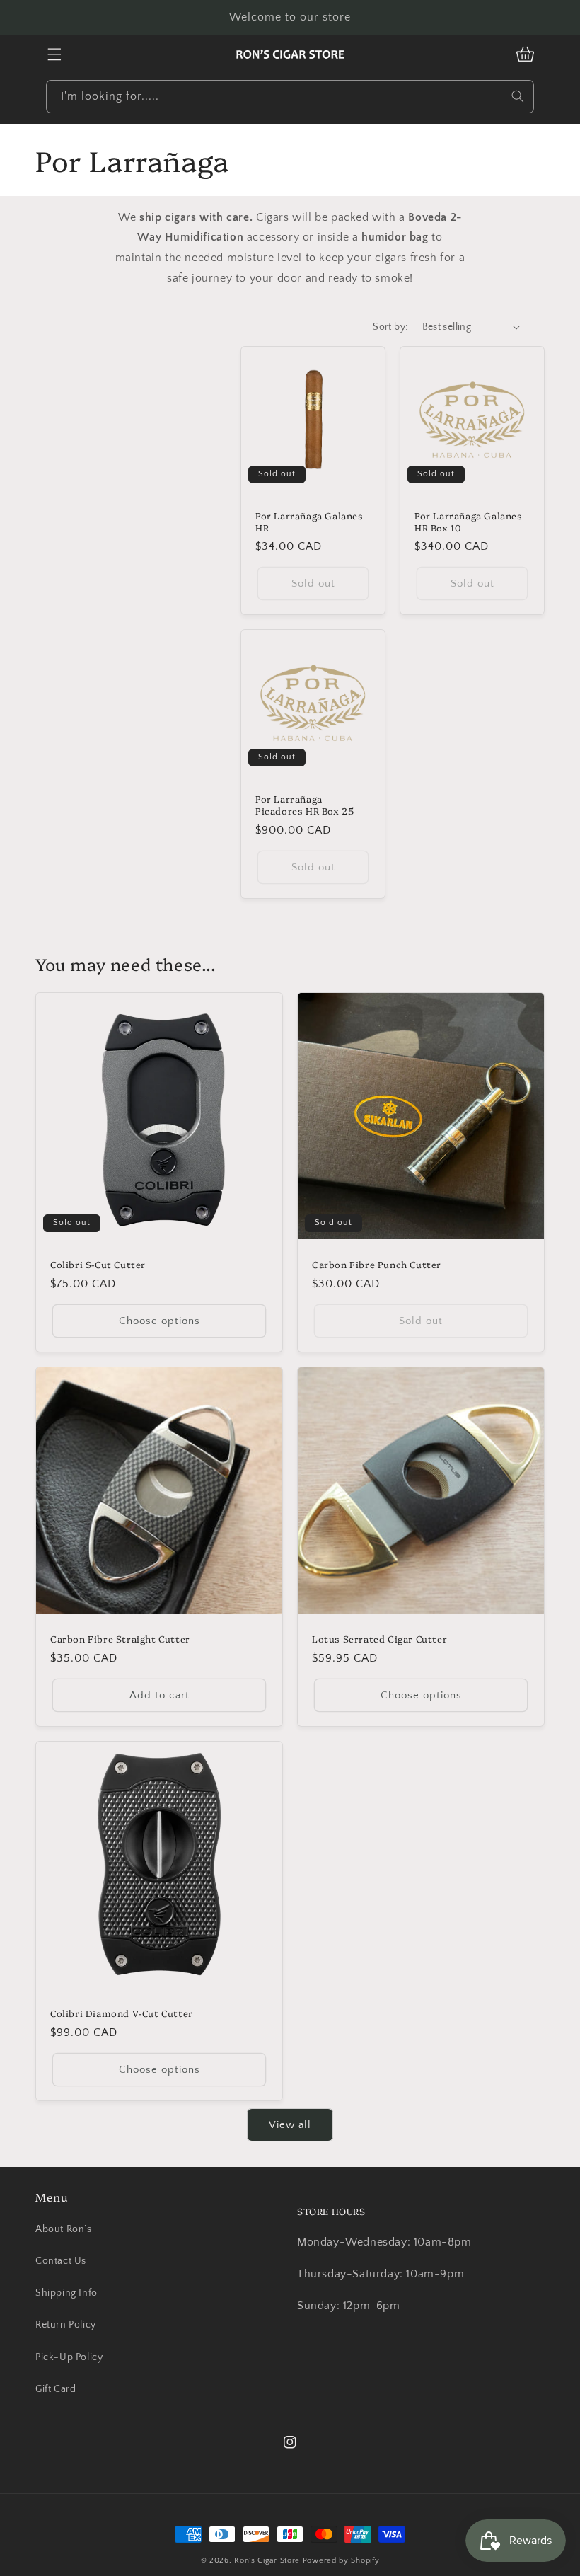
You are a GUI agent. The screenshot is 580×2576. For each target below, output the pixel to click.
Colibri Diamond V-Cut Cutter (122, 2013)
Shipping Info (66, 2293)
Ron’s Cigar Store (267, 2560)
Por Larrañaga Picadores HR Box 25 (304, 805)
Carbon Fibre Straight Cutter (120, 1639)
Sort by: (390, 327)
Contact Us (61, 2261)
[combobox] (290, 97)
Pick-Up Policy (69, 2357)
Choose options (159, 1321)
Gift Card (56, 2389)
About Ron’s (64, 2229)
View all (290, 2125)
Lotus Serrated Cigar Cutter (379, 1639)
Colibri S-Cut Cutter (98, 1264)
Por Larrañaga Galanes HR (309, 522)
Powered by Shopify (341, 2560)
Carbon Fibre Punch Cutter (377, 1264)
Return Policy (66, 2325)
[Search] (518, 96)
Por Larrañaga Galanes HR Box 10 (469, 522)
